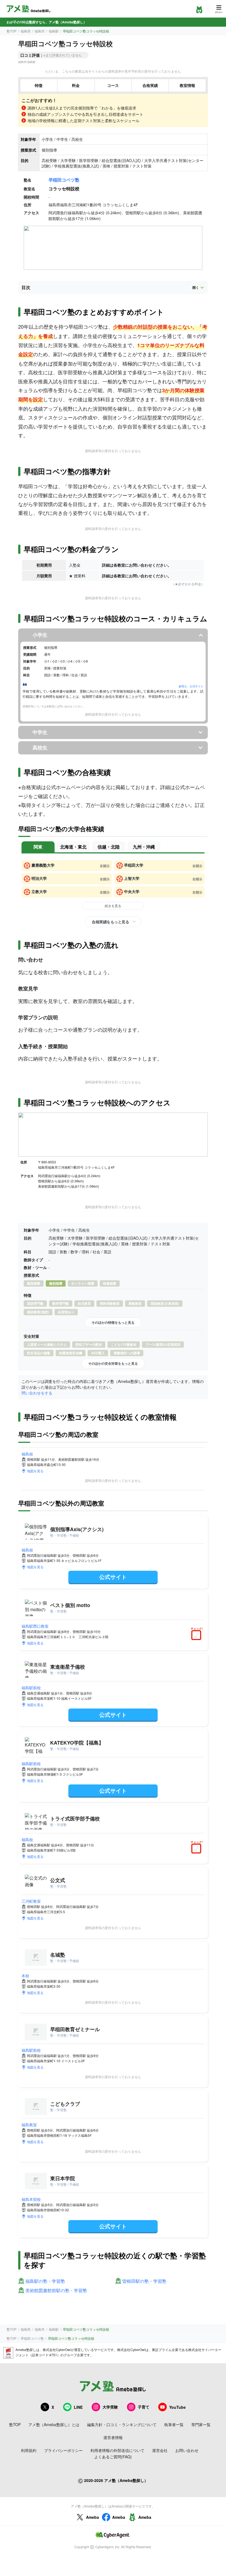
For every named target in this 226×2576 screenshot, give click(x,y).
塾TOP (12, 31)
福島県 (26, 31)
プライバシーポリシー (63, 2450)
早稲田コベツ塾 (64, 180)
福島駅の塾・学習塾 (45, 2281)
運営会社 (160, 2450)
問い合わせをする (37, 1393)
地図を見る (35, 1471)
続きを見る (113, 906)
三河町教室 (31, 1901)
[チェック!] (198, 1636)
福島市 (40, 31)
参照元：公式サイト (191, 686)
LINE (78, 2407)
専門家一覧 (201, 2424)
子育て (144, 2407)
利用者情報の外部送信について (117, 2450)
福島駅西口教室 (35, 1626)
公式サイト (113, 1577)
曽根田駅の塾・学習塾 (144, 2281)
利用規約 (29, 2450)
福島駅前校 (31, 1688)
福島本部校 (31, 2199)
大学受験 (110, 2407)
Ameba (92, 2517)
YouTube (177, 2407)
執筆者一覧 (174, 2424)
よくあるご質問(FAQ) (113, 2457)
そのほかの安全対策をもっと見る (113, 1363)
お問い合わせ (187, 2450)
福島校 (27, 1454)
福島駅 (54, 31)
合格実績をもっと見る (110, 922)
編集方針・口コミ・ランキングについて (122, 2424)
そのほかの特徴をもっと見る (113, 1322)
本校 (25, 1976)
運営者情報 (113, 2437)
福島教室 (29, 2125)
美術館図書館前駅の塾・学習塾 (56, 2291)
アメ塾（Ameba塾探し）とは (54, 2424)
